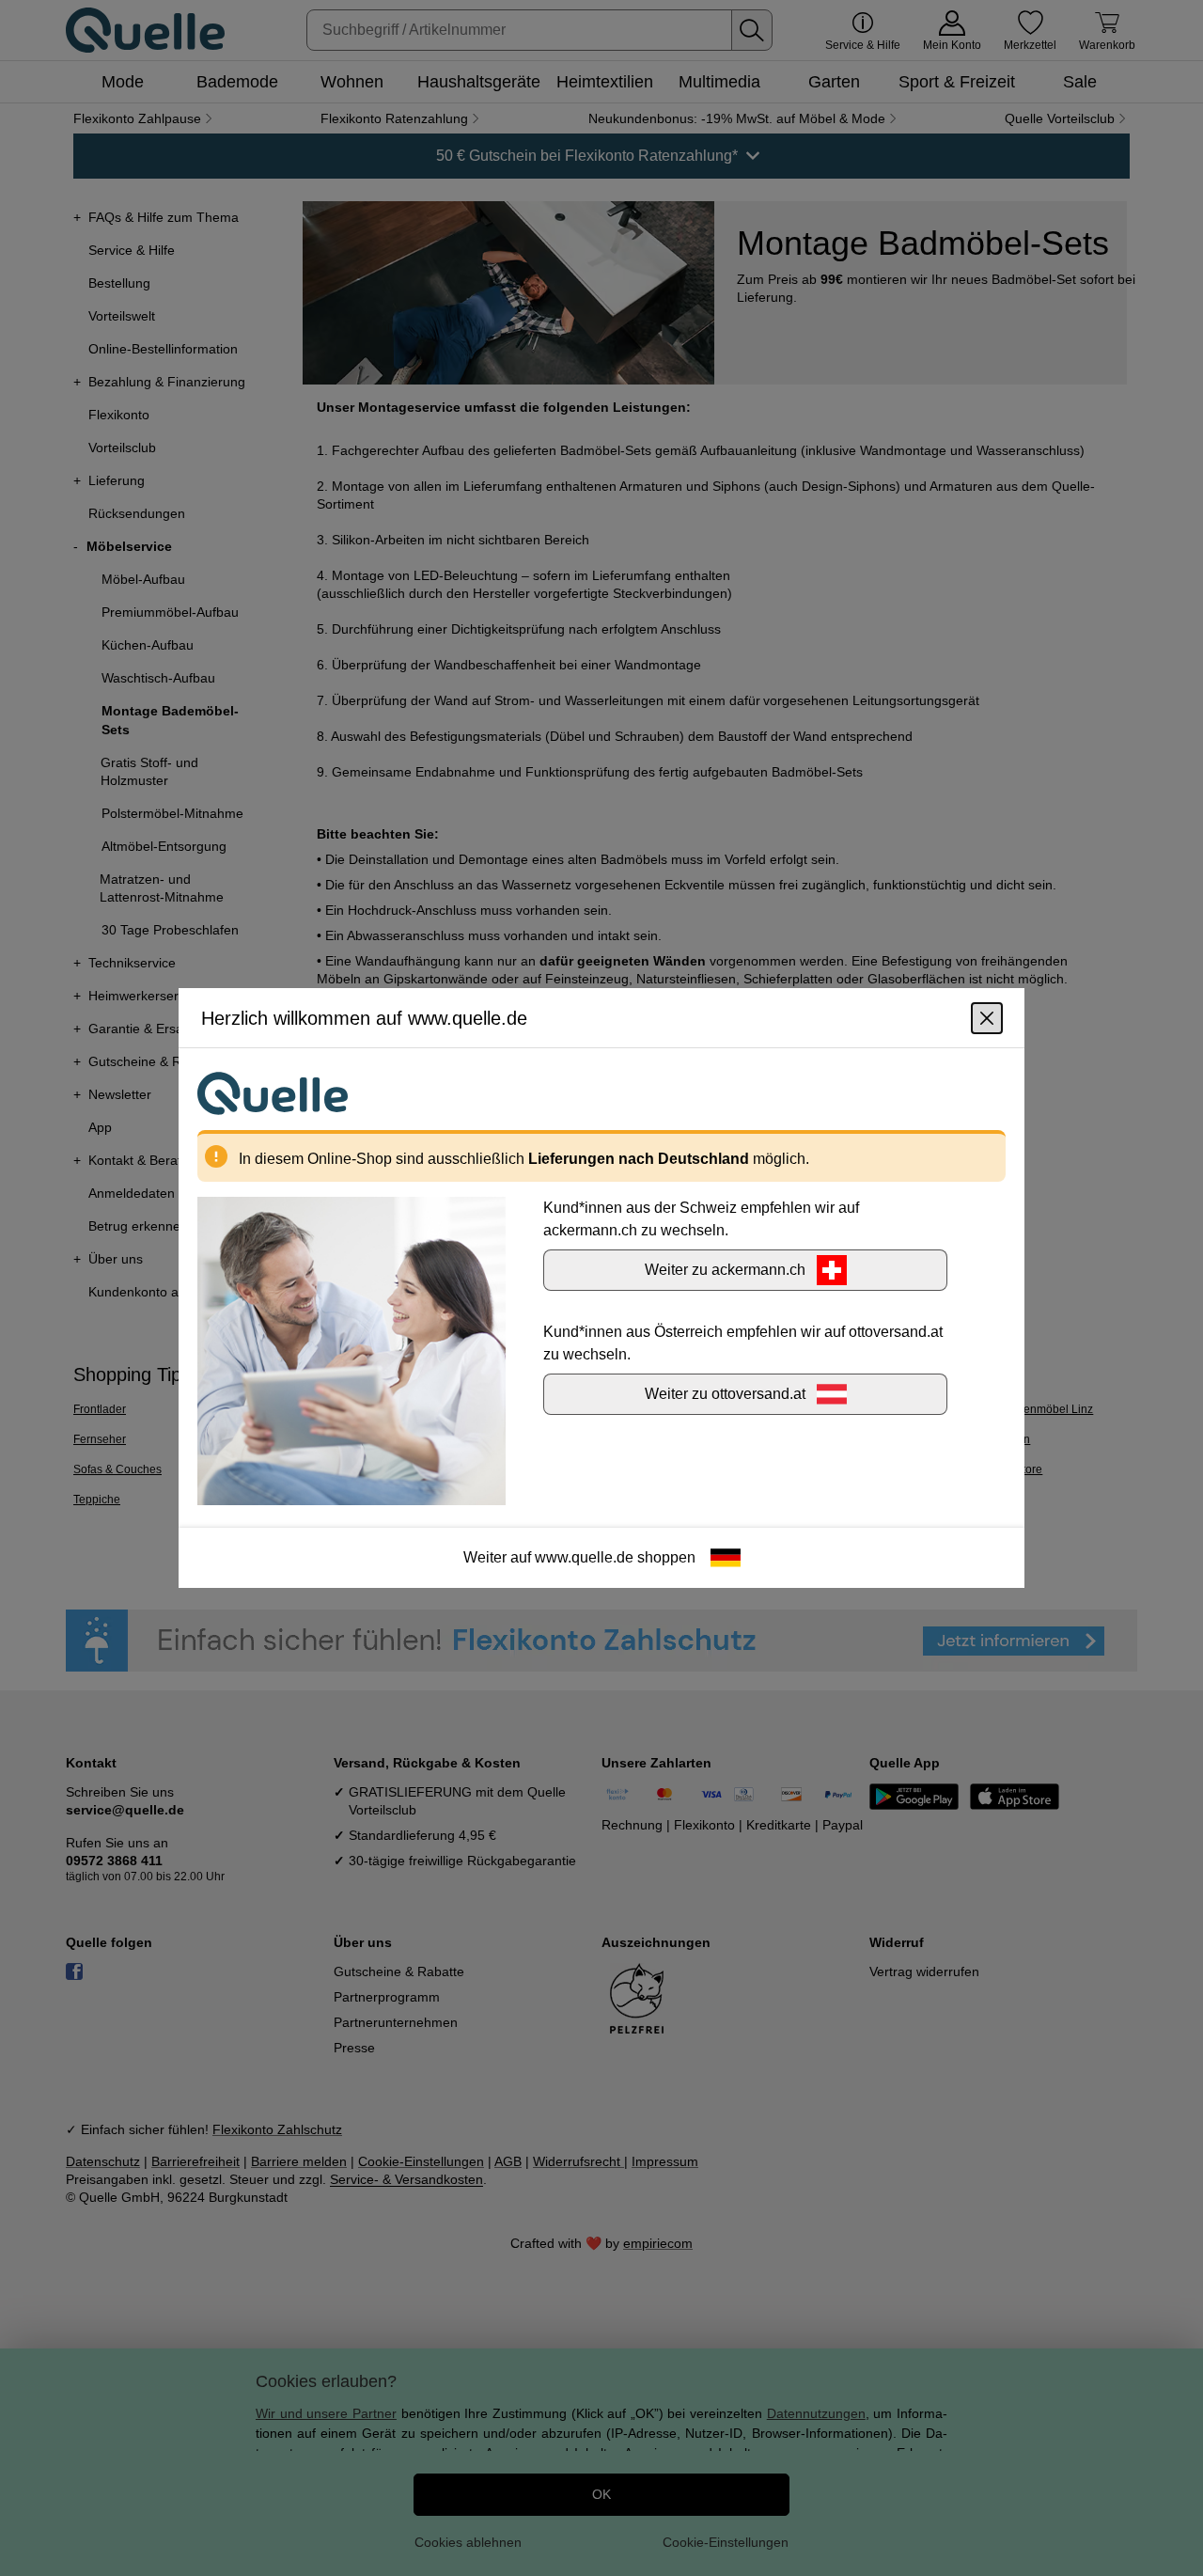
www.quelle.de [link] (584, 1557)
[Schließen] (987, 1018)
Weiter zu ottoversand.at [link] (725, 1394)
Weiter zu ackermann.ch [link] (725, 1270)
